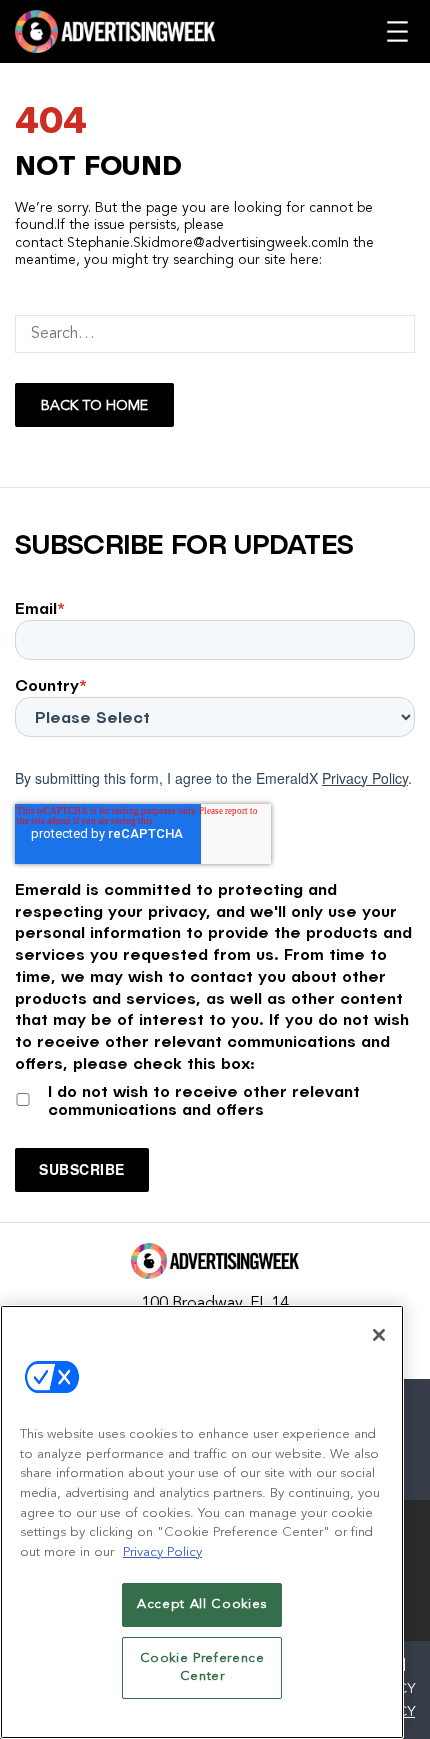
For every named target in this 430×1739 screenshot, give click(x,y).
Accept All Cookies (202, 1604)
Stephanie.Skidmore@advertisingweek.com (202, 243)
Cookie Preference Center (202, 1667)
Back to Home (94, 406)
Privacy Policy (365, 778)
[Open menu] (397, 31)
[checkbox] (215, 1096)
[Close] (379, 1335)
